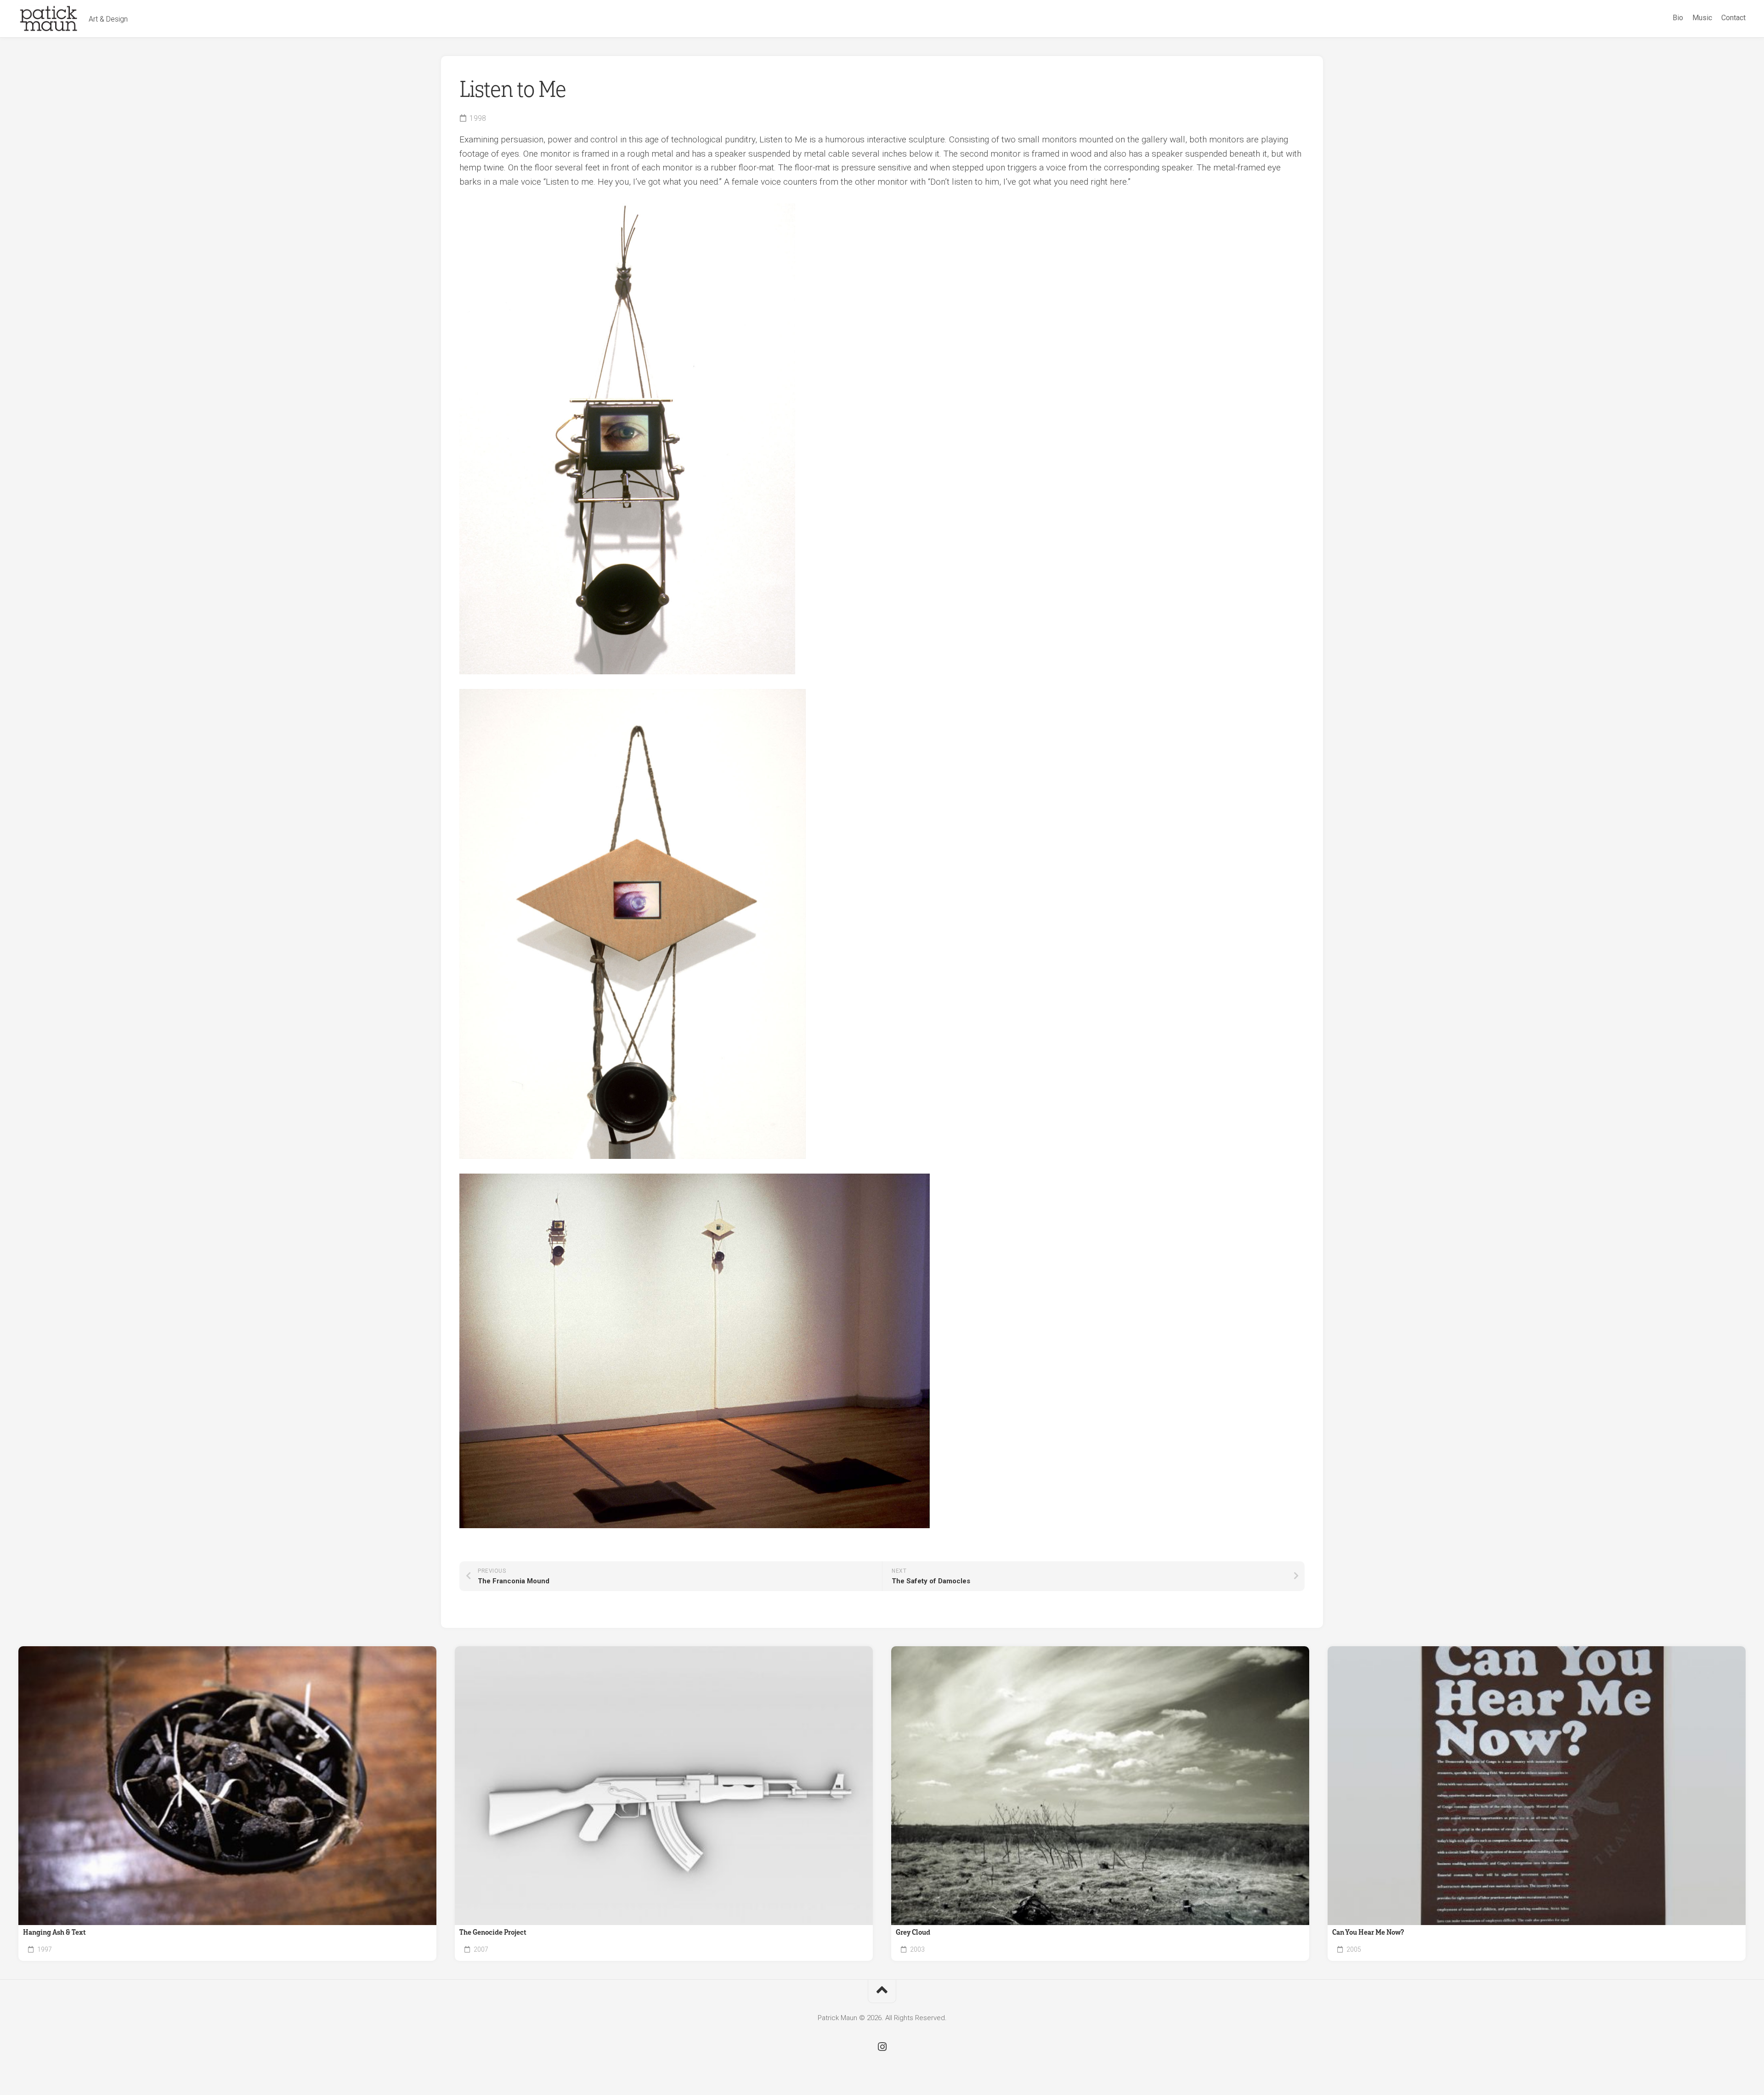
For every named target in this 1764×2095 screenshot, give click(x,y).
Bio (1678, 18)
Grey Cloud (913, 1932)
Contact (1733, 18)
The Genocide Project (493, 1932)
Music (1702, 18)
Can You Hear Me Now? (1368, 1932)
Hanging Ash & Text (54, 1932)
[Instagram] (882, 2047)
